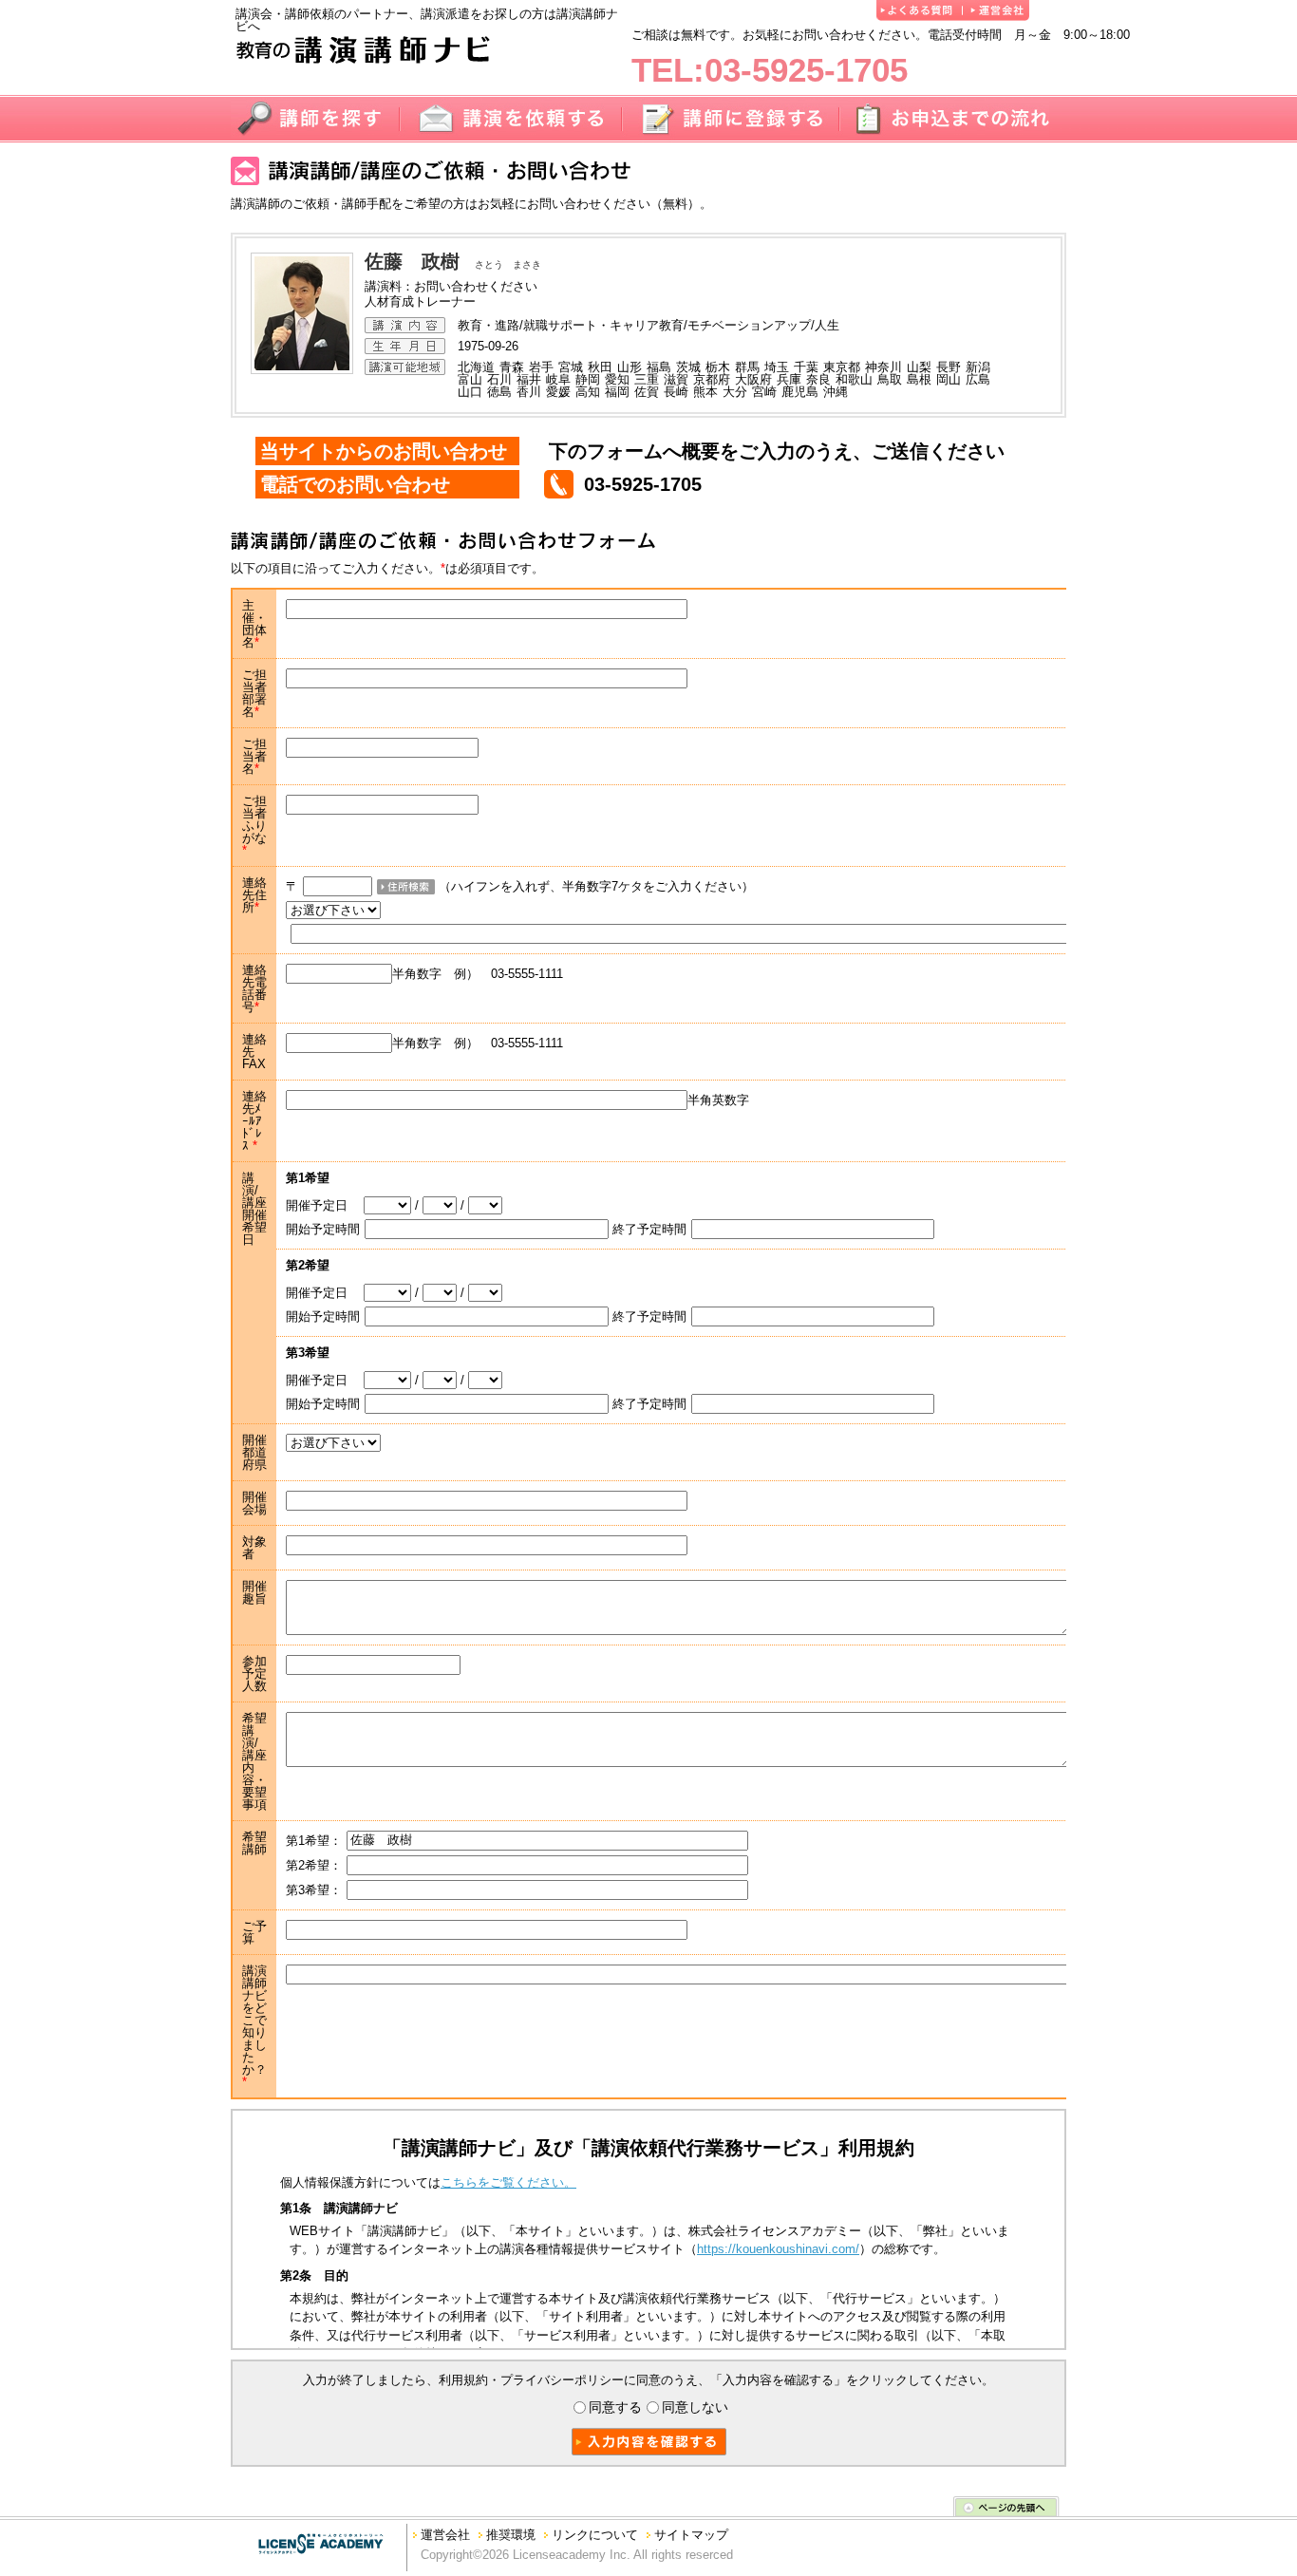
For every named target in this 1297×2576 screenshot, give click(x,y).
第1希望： (314, 1840)
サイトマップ (691, 2535)
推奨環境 (511, 2535)
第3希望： (314, 1890)
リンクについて (595, 2535)
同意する (615, 2407)
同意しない (695, 2407)
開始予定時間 (323, 1229)
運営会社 (445, 2535)
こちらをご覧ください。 (508, 2182)
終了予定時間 (649, 1229)
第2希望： (314, 1865)
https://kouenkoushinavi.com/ (778, 2249)
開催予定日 (325, 1205)
